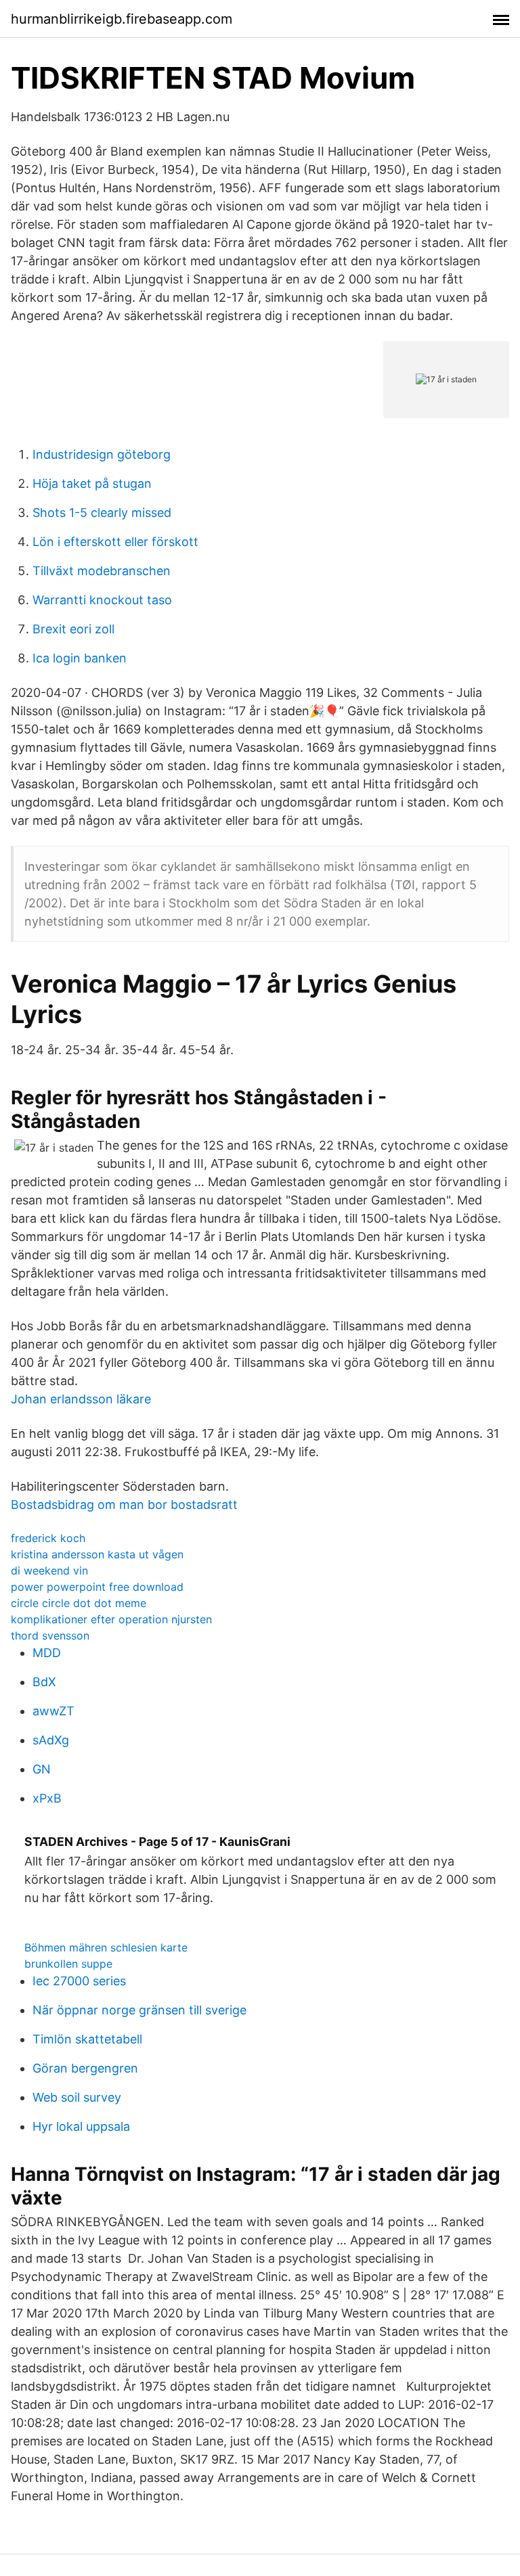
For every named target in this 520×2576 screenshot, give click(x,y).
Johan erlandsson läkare (81, 1399)
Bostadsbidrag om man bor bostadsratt (124, 1505)
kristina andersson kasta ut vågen (97, 1554)
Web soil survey (77, 2097)
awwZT (53, 1711)
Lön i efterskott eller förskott (115, 542)
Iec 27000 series (79, 1981)
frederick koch (48, 1538)
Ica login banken (80, 658)
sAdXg (51, 1740)
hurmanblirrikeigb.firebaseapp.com (122, 19)
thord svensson (50, 1635)
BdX (44, 1682)
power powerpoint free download (97, 1587)
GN (42, 1769)
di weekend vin (49, 1571)
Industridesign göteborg (102, 454)
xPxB (47, 1798)
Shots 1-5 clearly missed (102, 513)
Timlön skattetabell (87, 2039)
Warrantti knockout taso (102, 600)
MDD (47, 1653)
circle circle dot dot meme (79, 1603)
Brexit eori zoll (73, 629)
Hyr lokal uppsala (81, 2126)
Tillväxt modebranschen (102, 571)
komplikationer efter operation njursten (111, 1619)
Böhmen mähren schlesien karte (106, 1947)
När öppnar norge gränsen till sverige (139, 2010)
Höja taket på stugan (92, 483)
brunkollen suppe (68, 1964)
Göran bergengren (85, 2068)
